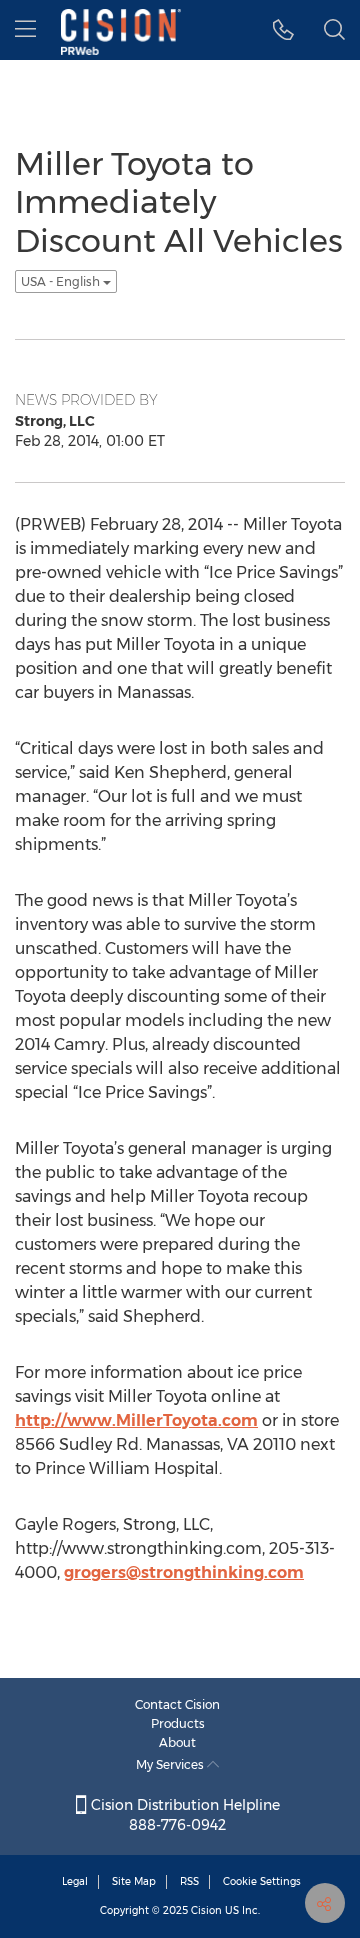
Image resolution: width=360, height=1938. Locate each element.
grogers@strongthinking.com (184, 1572)
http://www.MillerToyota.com (136, 1420)
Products (178, 1723)
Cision (206, 1910)
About (177, 1742)
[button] (283, 30)
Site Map (134, 1881)
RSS (189, 1881)
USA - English (62, 281)
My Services (171, 1764)
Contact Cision (177, 1704)
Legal (75, 1881)
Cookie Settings (262, 1881)
